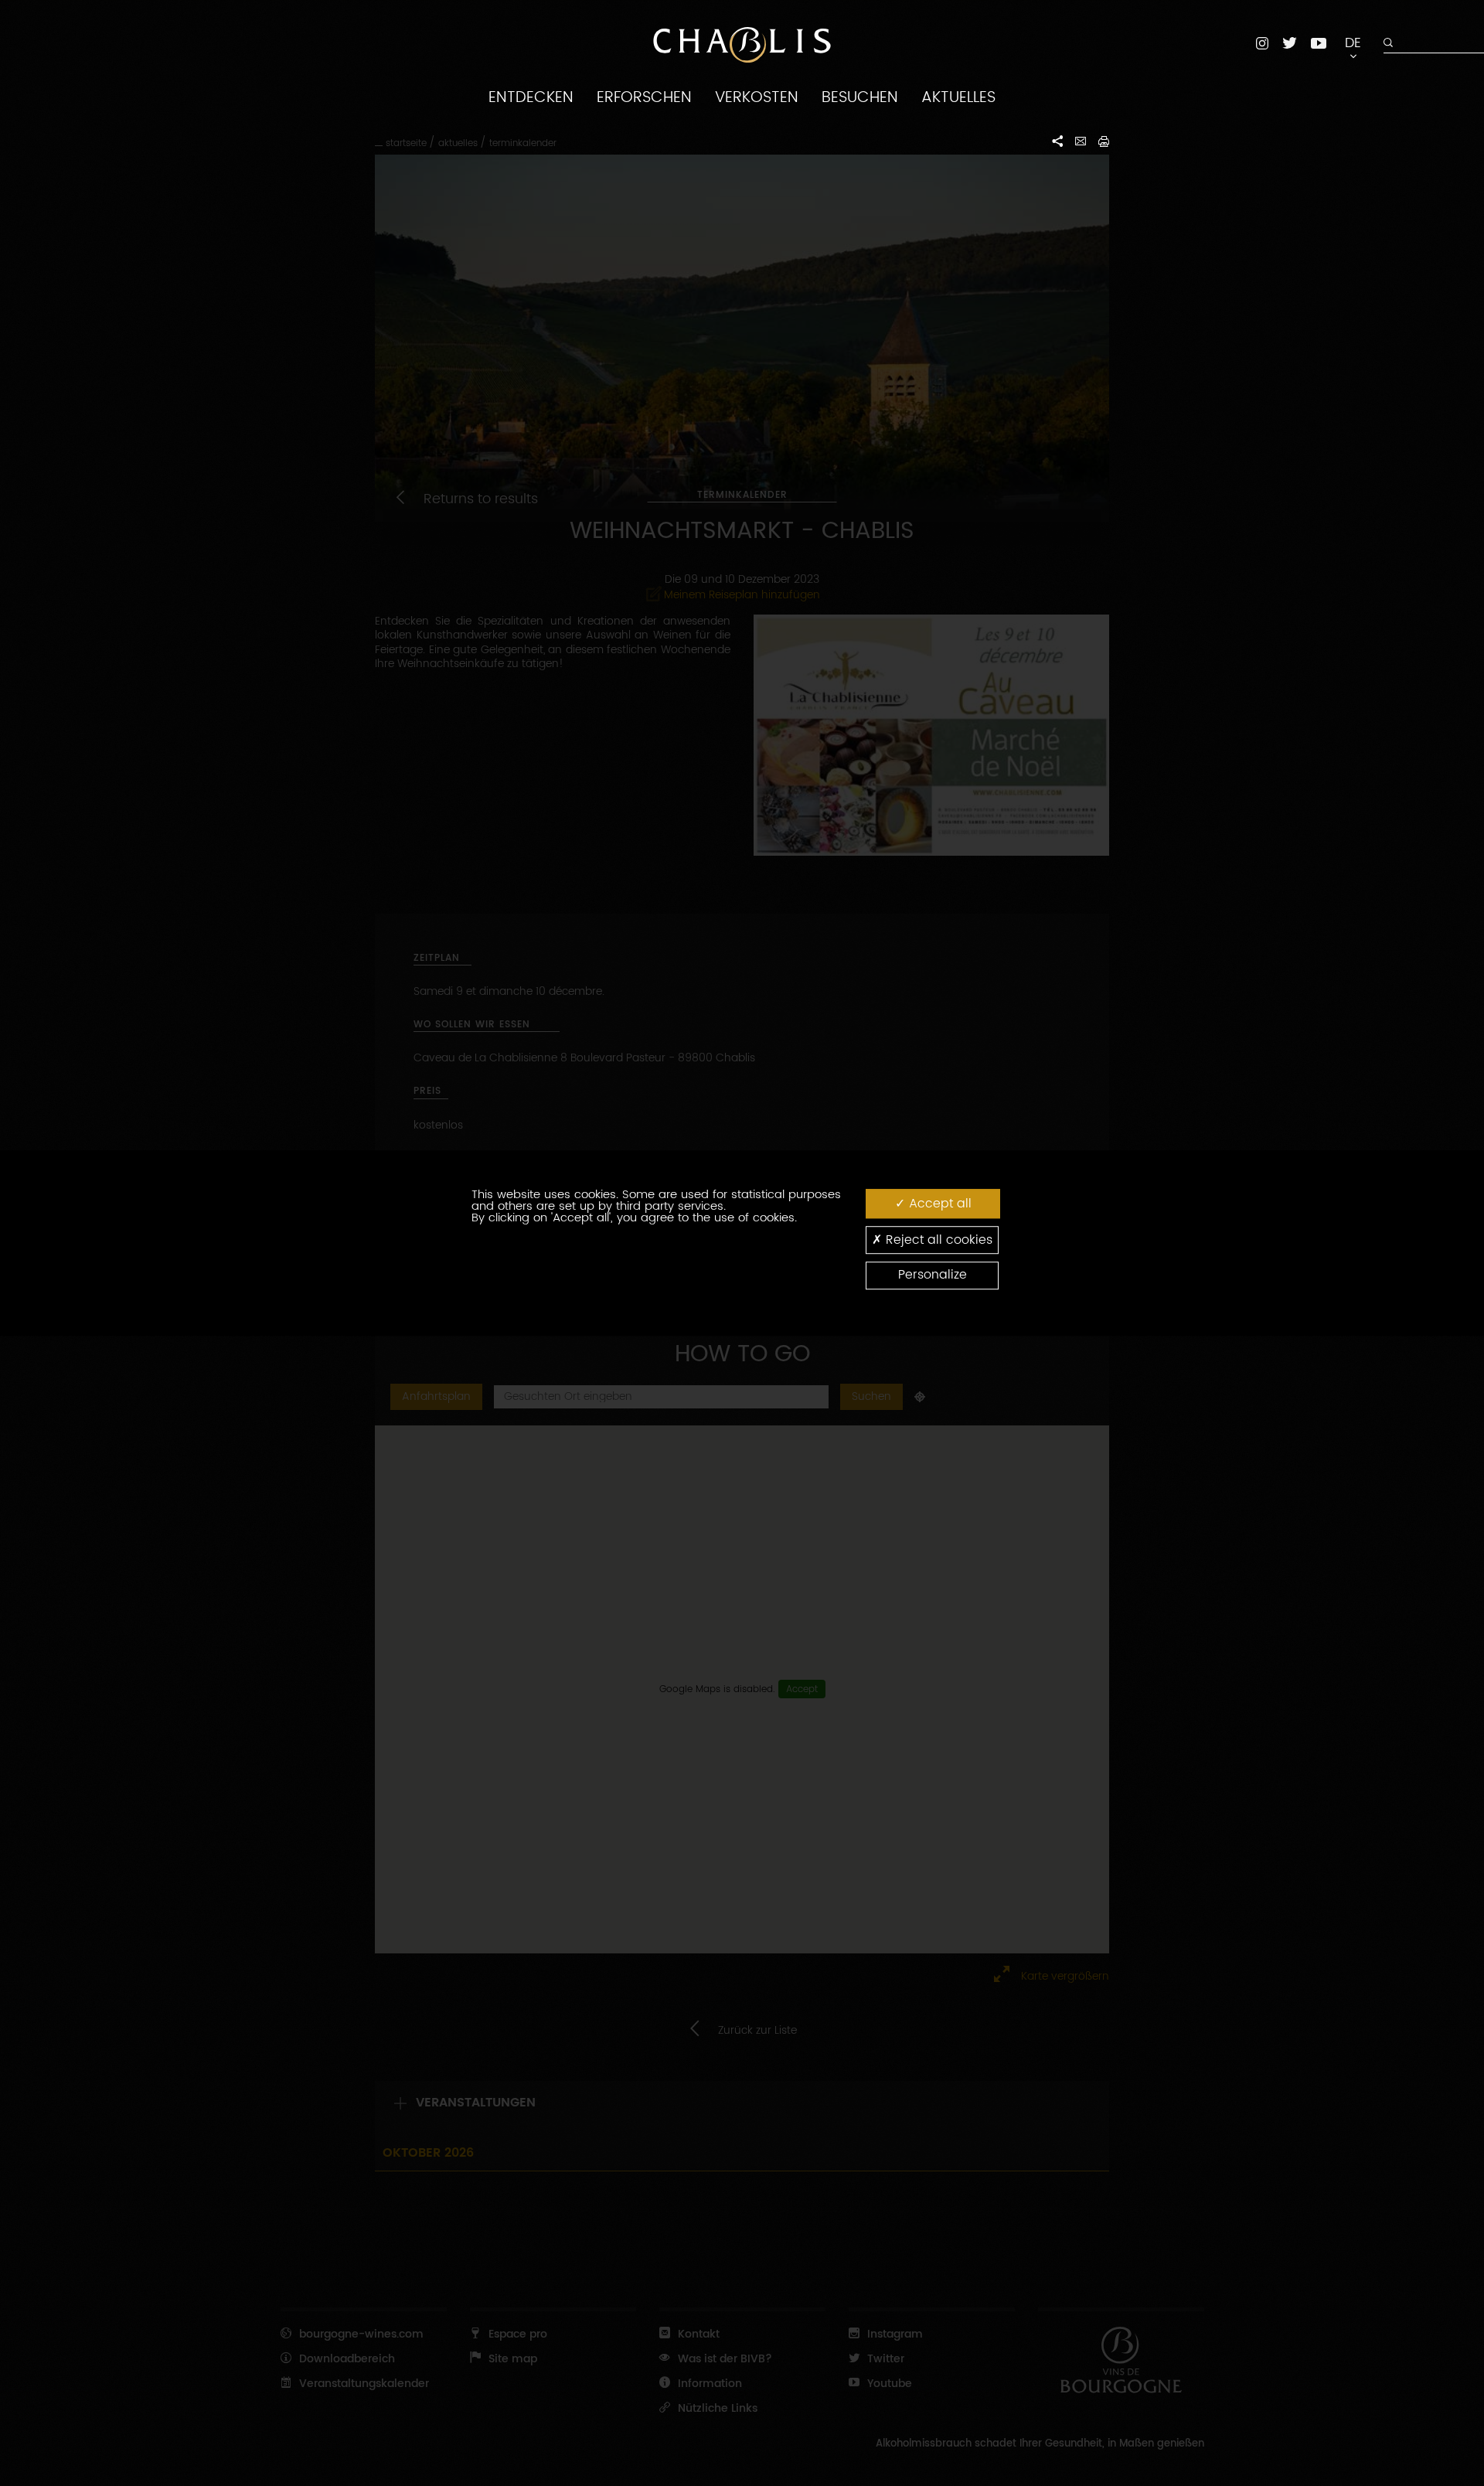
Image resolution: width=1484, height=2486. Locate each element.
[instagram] (1262, 43)
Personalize (933, 1275)
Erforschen (644, 97)
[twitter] (1290, 43)
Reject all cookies (937, 1240)
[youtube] (1319, 43)
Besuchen (860, 97)
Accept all (938, 1204)
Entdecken (531, 97)
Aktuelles (958, 97)
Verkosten (757, 97)
